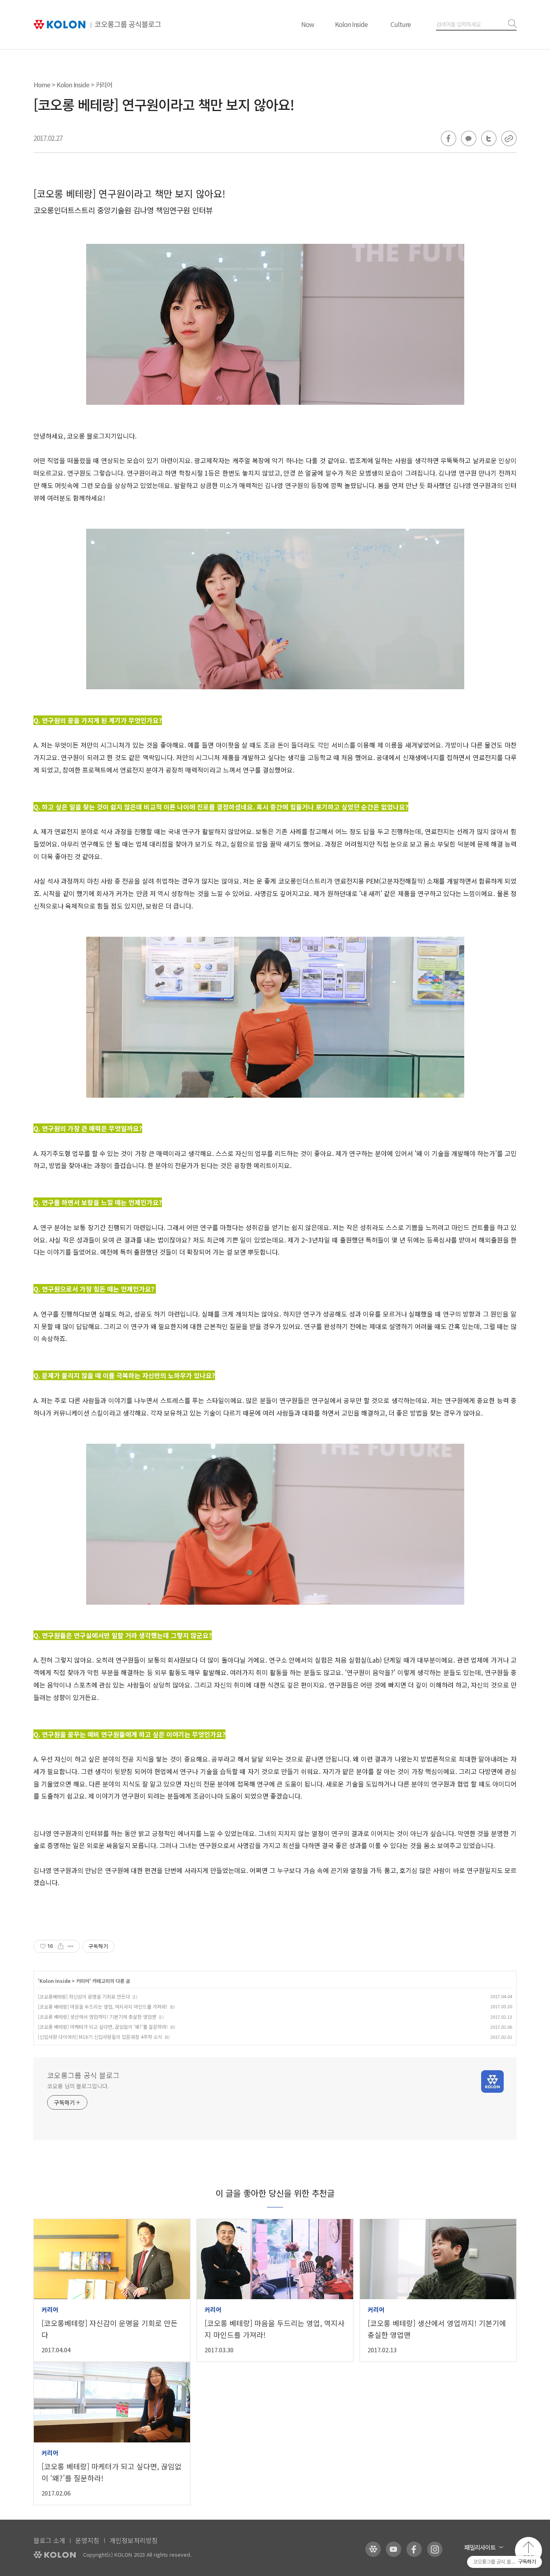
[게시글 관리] (71, 1946)
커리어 (104, 84)
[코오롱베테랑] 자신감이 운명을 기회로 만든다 (84, 1996)
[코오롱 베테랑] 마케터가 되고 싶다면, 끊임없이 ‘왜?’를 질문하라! (103, 2027)
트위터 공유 (489, 138)
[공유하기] (61, 1946)
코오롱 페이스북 (414, 2549)
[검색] (511, 24)
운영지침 (87, 2540)
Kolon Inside (351, 24)
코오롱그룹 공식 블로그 (83, 2075)
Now (308, 24)
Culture (401, 24)
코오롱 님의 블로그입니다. (78, 2086)
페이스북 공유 (449, 138)
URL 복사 (509, 138)
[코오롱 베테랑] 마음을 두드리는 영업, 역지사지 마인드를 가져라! (103, 2006)
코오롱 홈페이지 (373, 2549)
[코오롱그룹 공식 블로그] (97, 25)
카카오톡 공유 (469, 138)
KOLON (55, 2555)
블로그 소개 (49, 2540)
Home (42, 84)
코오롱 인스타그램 (435, 2549)
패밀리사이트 (480, 2547)
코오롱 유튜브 (394, 2549)
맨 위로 (528, 2550)
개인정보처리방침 (134, 2540)
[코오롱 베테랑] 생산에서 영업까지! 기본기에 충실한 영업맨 (97, 2016)
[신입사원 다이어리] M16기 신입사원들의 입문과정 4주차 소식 (100, 2037)
